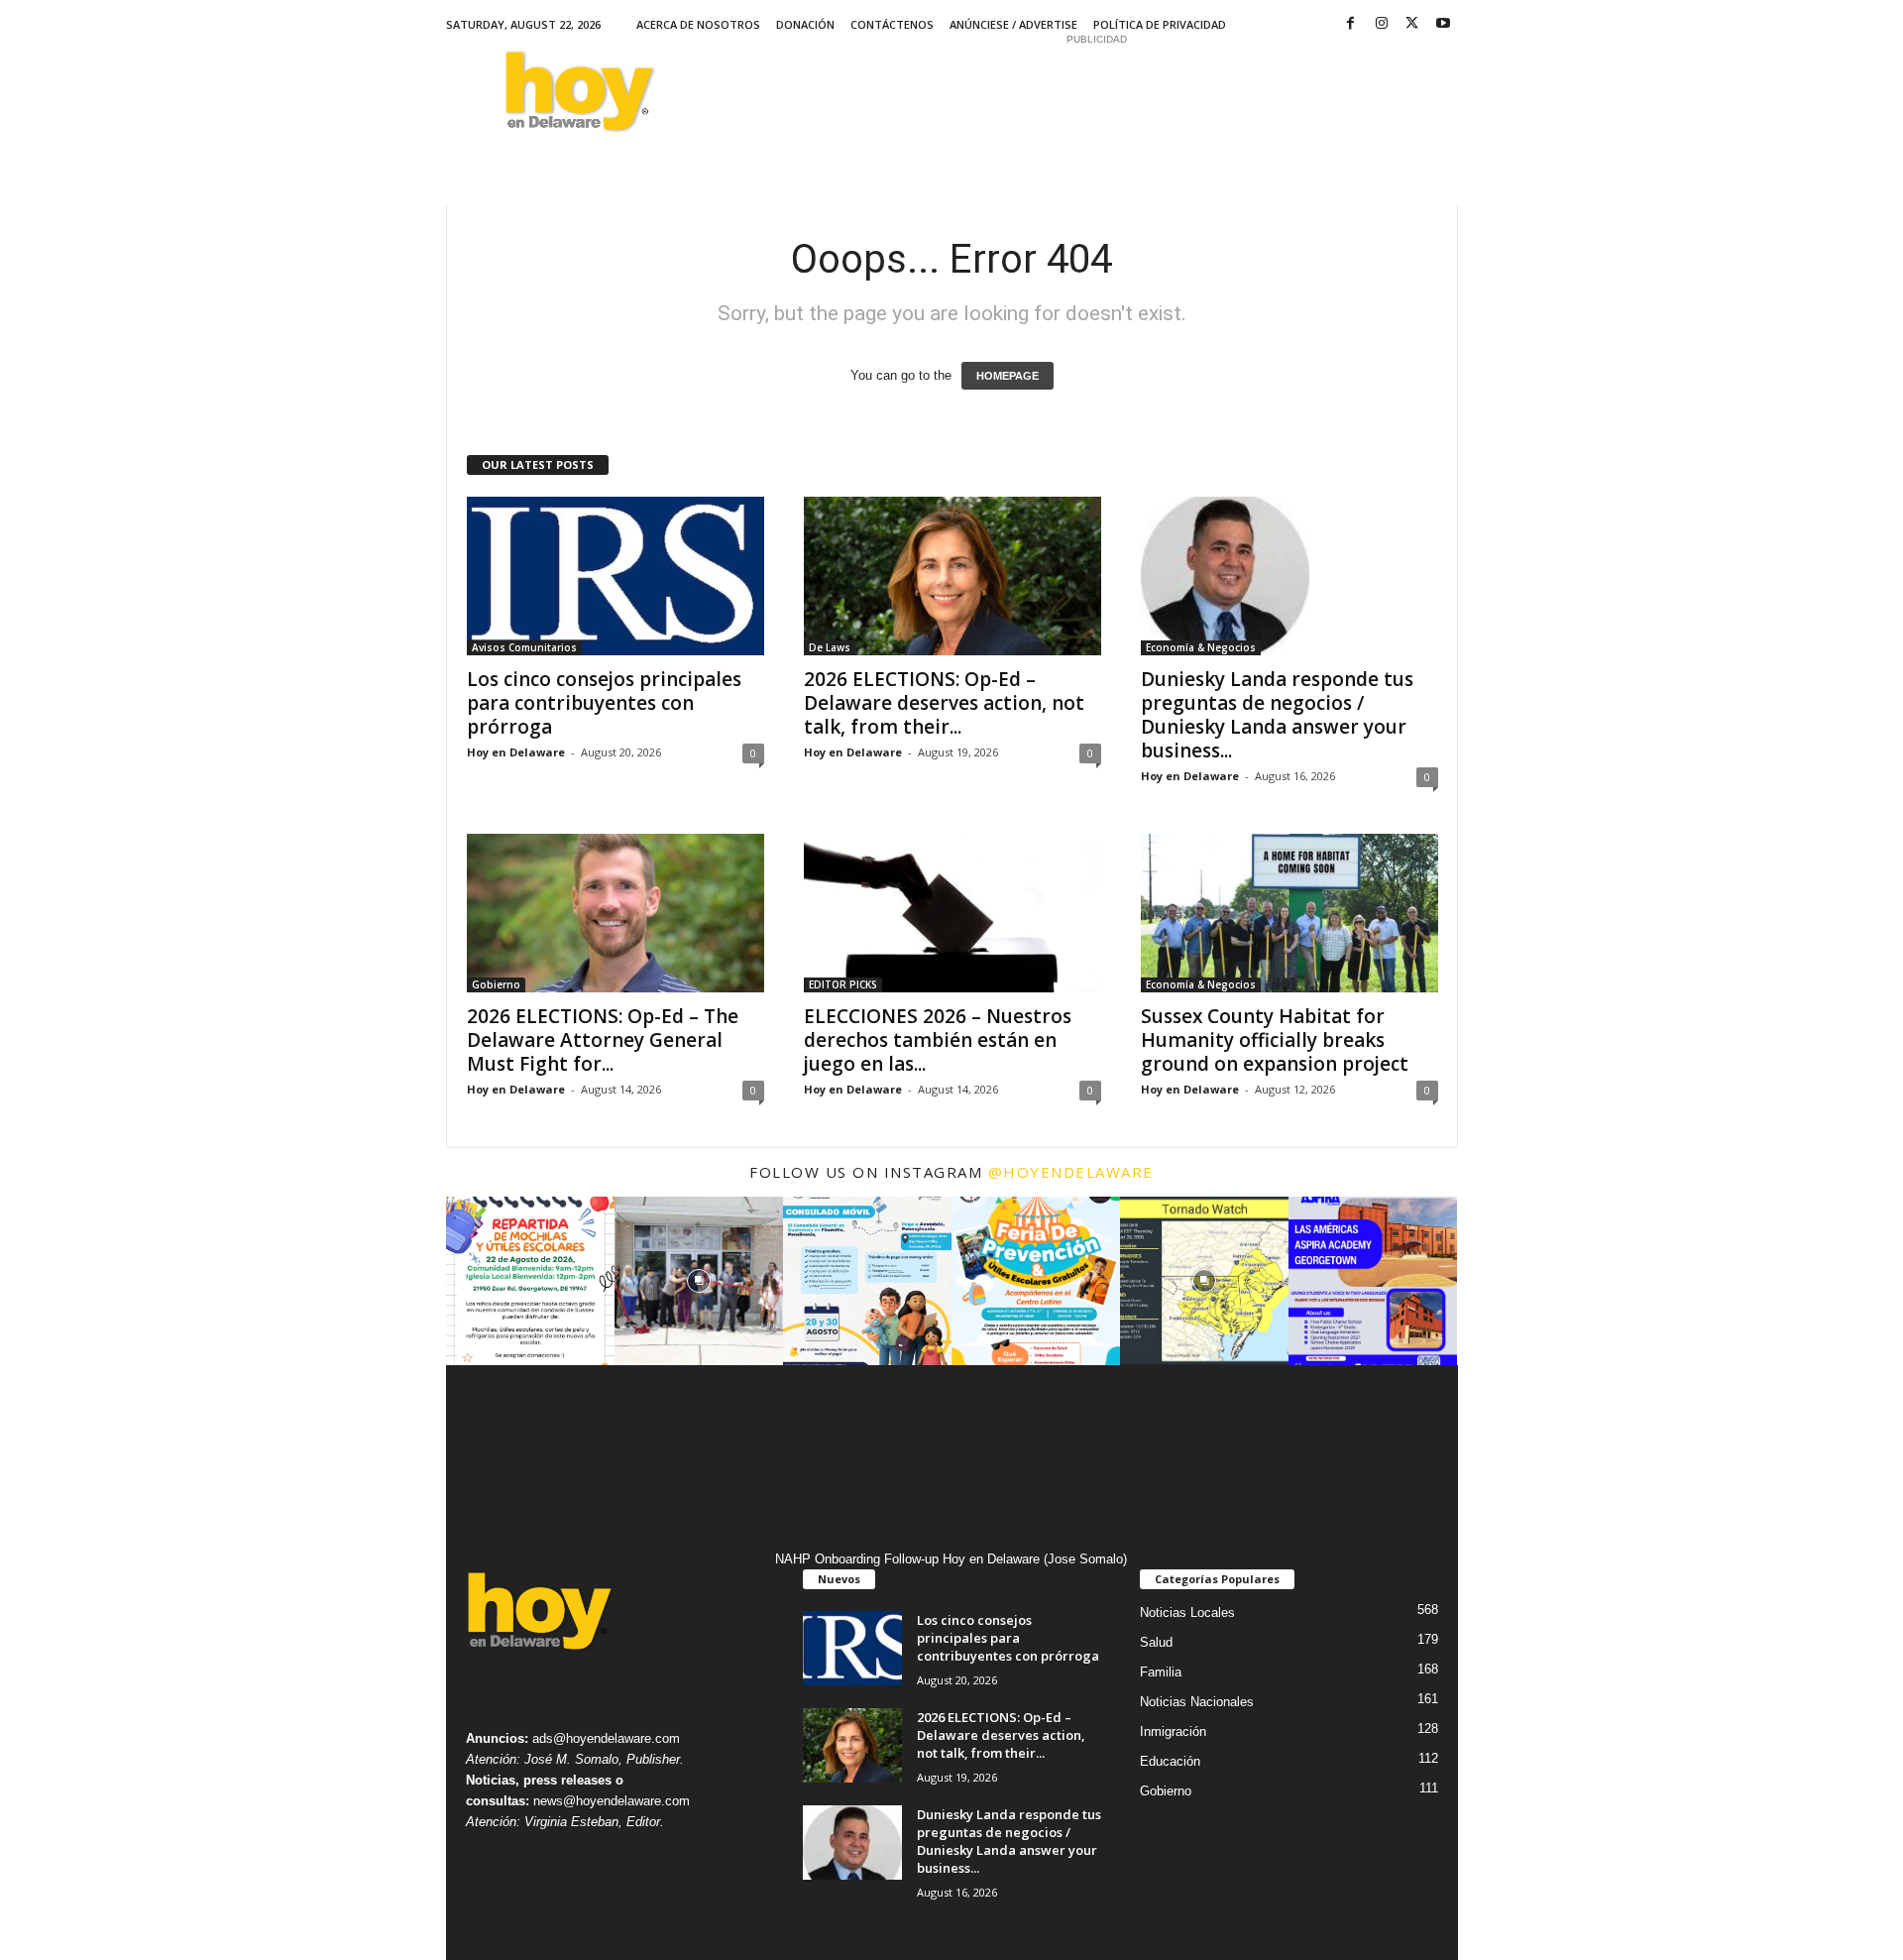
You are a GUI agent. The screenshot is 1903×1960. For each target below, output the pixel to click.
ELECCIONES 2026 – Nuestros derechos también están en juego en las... (938, 1040)
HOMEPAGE (1007, 376)
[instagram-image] (530, 1281)
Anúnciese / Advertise (1013, 24)
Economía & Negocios (1201, 647)
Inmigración (1173, 1731)
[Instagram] (1382, 24)
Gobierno (496, 984)
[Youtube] (1443, 24)
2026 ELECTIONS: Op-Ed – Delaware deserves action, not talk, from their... (944, 703)
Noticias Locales (1187, 1613)
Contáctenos (892, 24)
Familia (1161, 1672)
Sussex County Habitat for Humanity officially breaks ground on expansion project (1275, 1040)
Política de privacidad (1160, 24)
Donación (805, 24)
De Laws (830, 647)
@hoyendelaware (1071, 1172)
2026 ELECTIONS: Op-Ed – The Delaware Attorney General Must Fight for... (603, 1040)
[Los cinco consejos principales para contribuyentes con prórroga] (616, 576)
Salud (1156, 1642)
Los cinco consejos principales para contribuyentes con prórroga (604, 703)
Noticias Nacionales (1197, 1702)
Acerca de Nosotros (698, 24)
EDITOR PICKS (843, 984)
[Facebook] (1351, 24)
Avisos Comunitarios (524, 647)
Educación (1170, 1761)
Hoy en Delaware (516, 752)
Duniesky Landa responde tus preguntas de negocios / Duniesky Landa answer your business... (1277, 715)
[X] (1412, 24)
